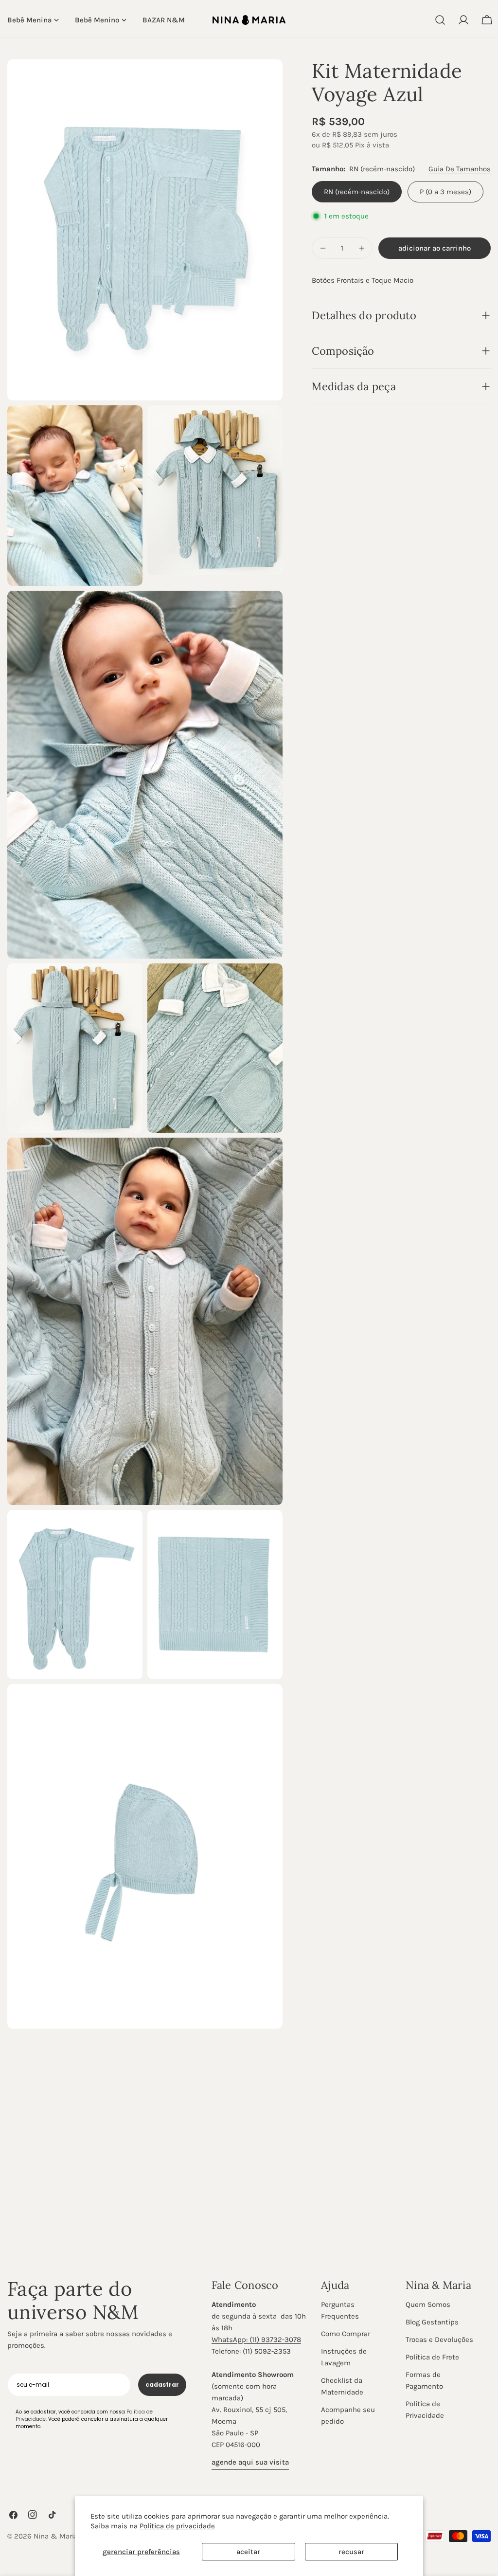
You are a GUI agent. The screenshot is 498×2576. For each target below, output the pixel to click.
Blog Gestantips (432, 2322)
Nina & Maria (56, 2536)
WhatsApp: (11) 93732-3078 (256, 2340)
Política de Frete (432, 2357)
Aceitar (248, 2552)
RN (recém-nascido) (357, 192)
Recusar (351, 2552)
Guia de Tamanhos (460, 169)
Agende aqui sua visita (250, 2462)
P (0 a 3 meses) (445, 192)
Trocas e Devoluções (439, 2340)
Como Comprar (346, 2334)
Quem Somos (428, 2304)
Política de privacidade (177, 2526)
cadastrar (162, 2385)
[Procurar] (440, 20)
